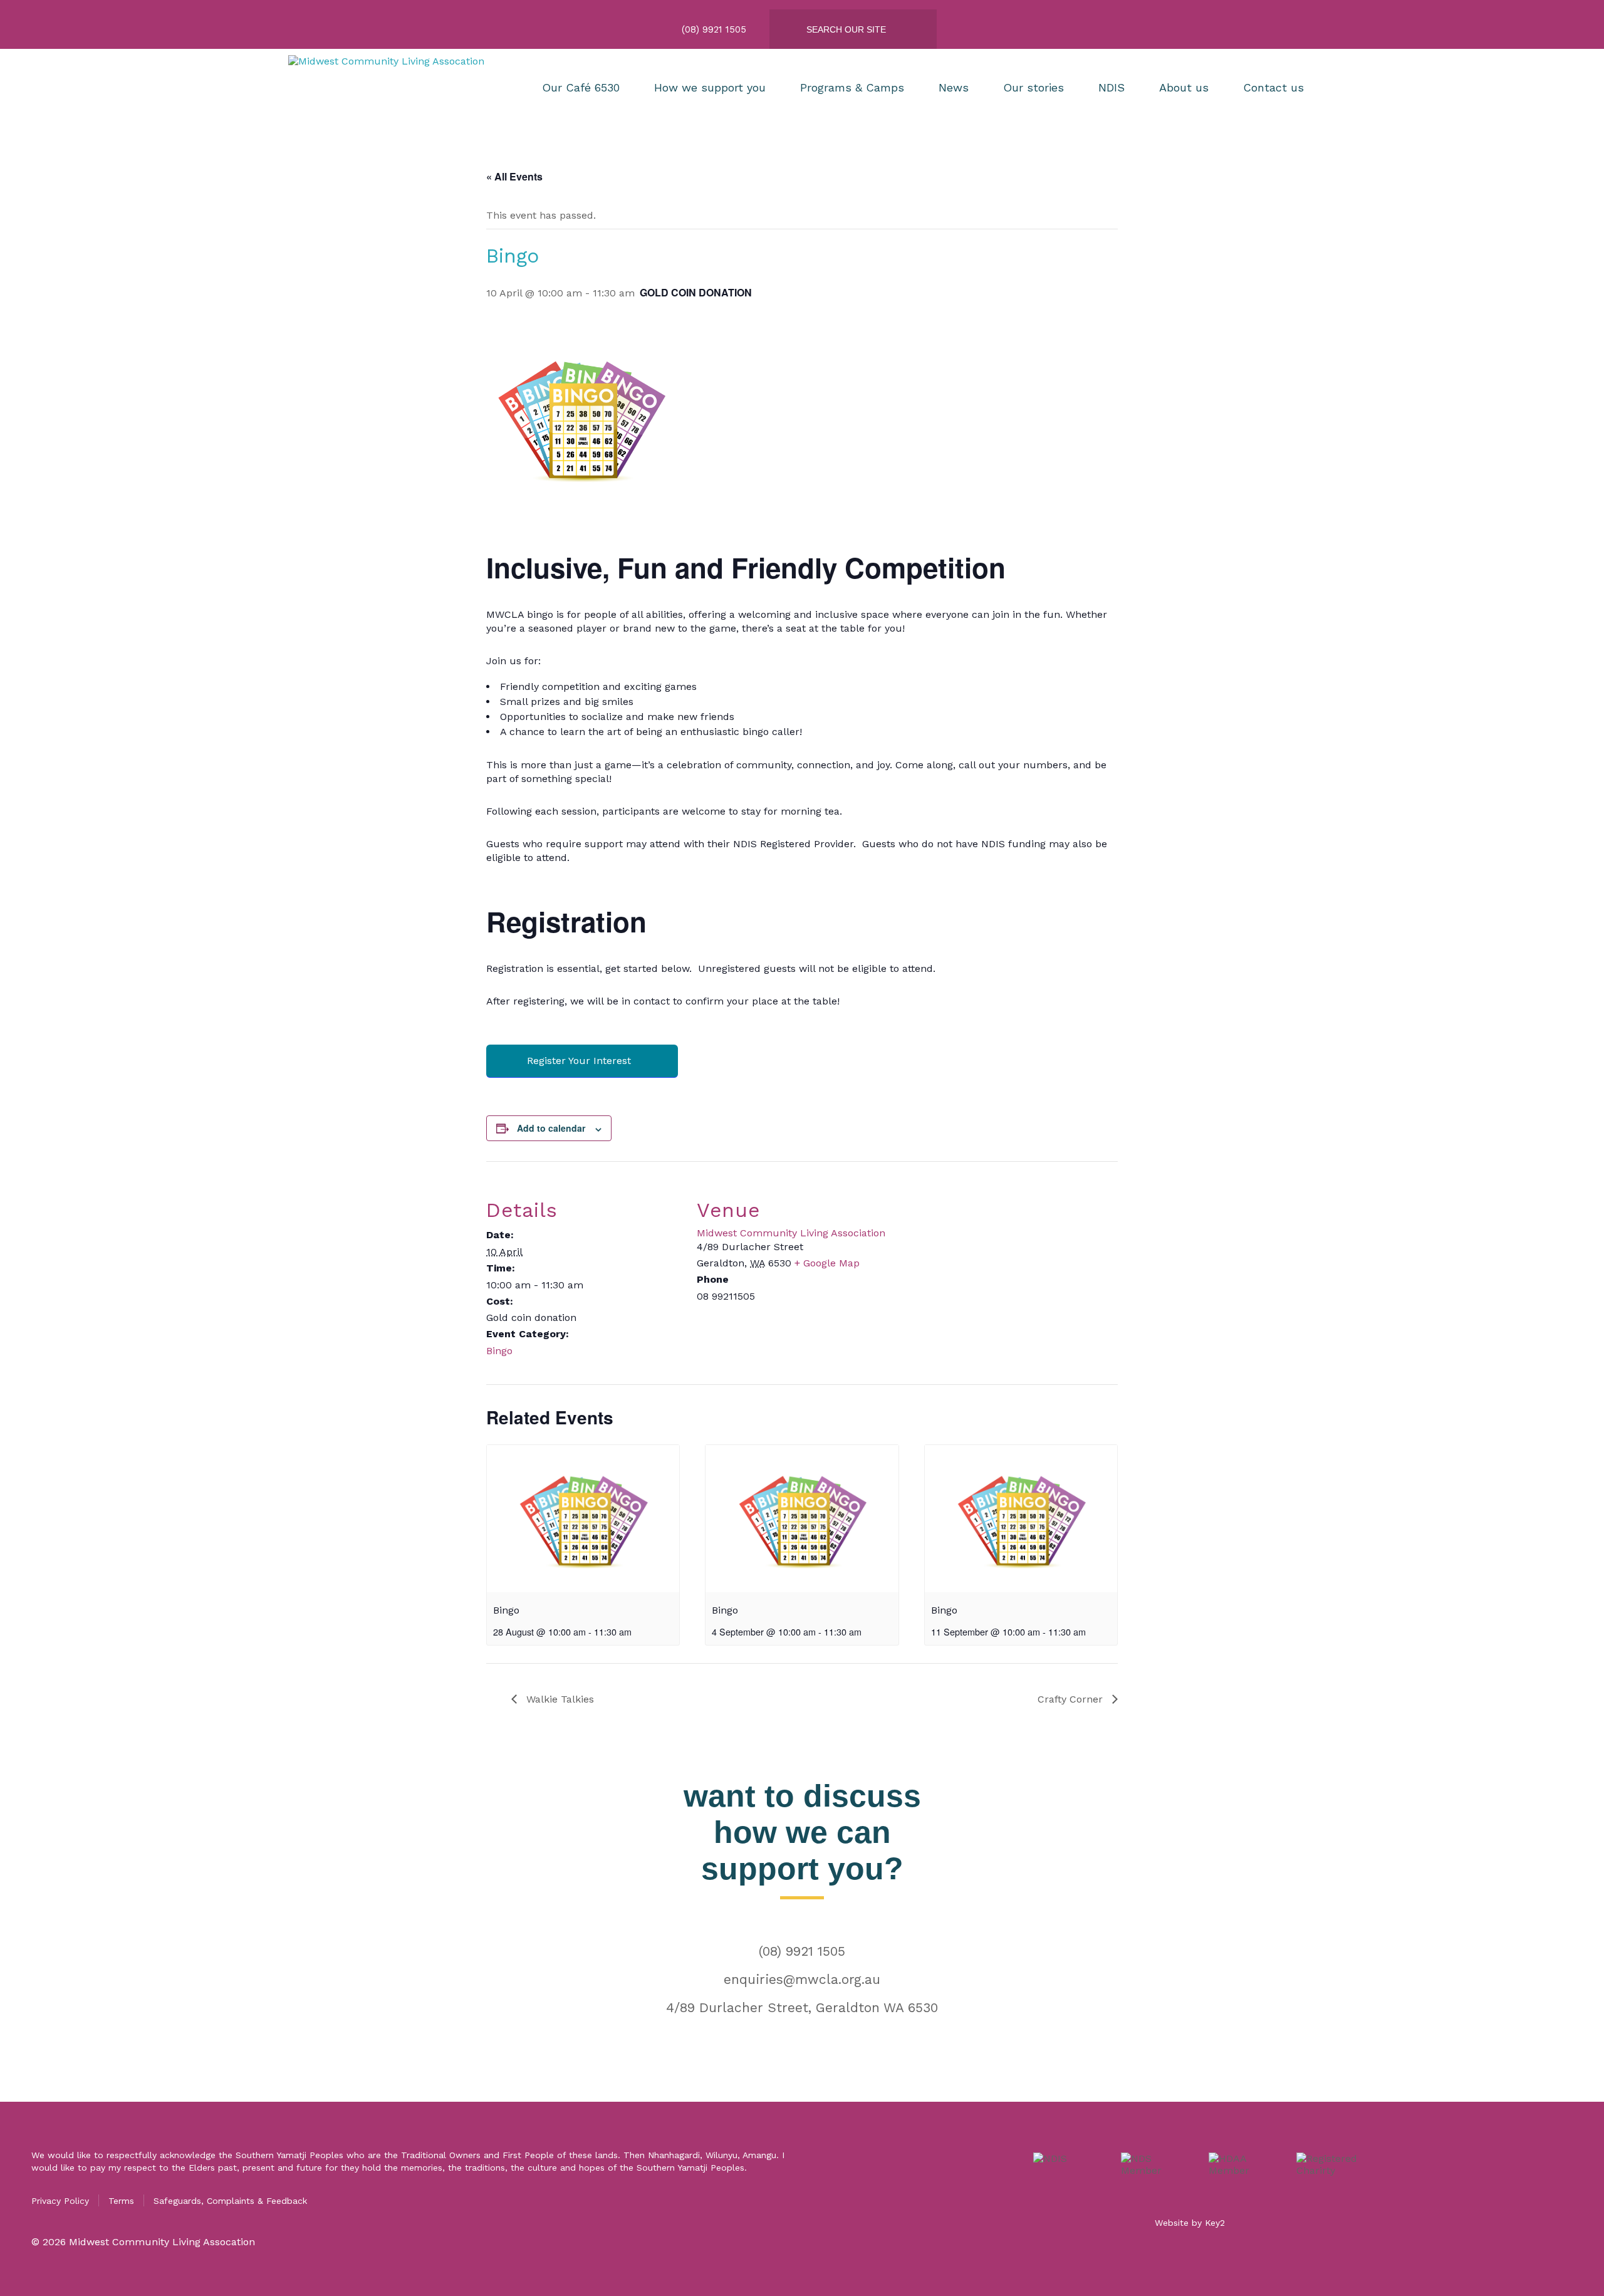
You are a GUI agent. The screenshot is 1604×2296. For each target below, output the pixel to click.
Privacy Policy (60, 2201)
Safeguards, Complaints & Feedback (230, 2201)
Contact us (1273, 87)
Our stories (1034, 87)
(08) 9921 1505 (802, 1951)
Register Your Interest (579, 1061)
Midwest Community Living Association (791, 1233)
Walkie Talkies (559, 1699)
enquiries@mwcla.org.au (802, 1979)
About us (1184, 87)
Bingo (499, 1351)
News (954, 87)
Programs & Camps (852, 87)
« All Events (514, 176)
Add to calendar (551, 1128)
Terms (121, 2201)
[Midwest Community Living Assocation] (398, 87)
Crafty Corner (1072, 1699)
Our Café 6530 (581, 87)
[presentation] (583, 1518)
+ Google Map (827, 1263)
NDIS (1112, 87)
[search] (863, 29)
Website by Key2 (1190, 2223)
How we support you (710, 87)
